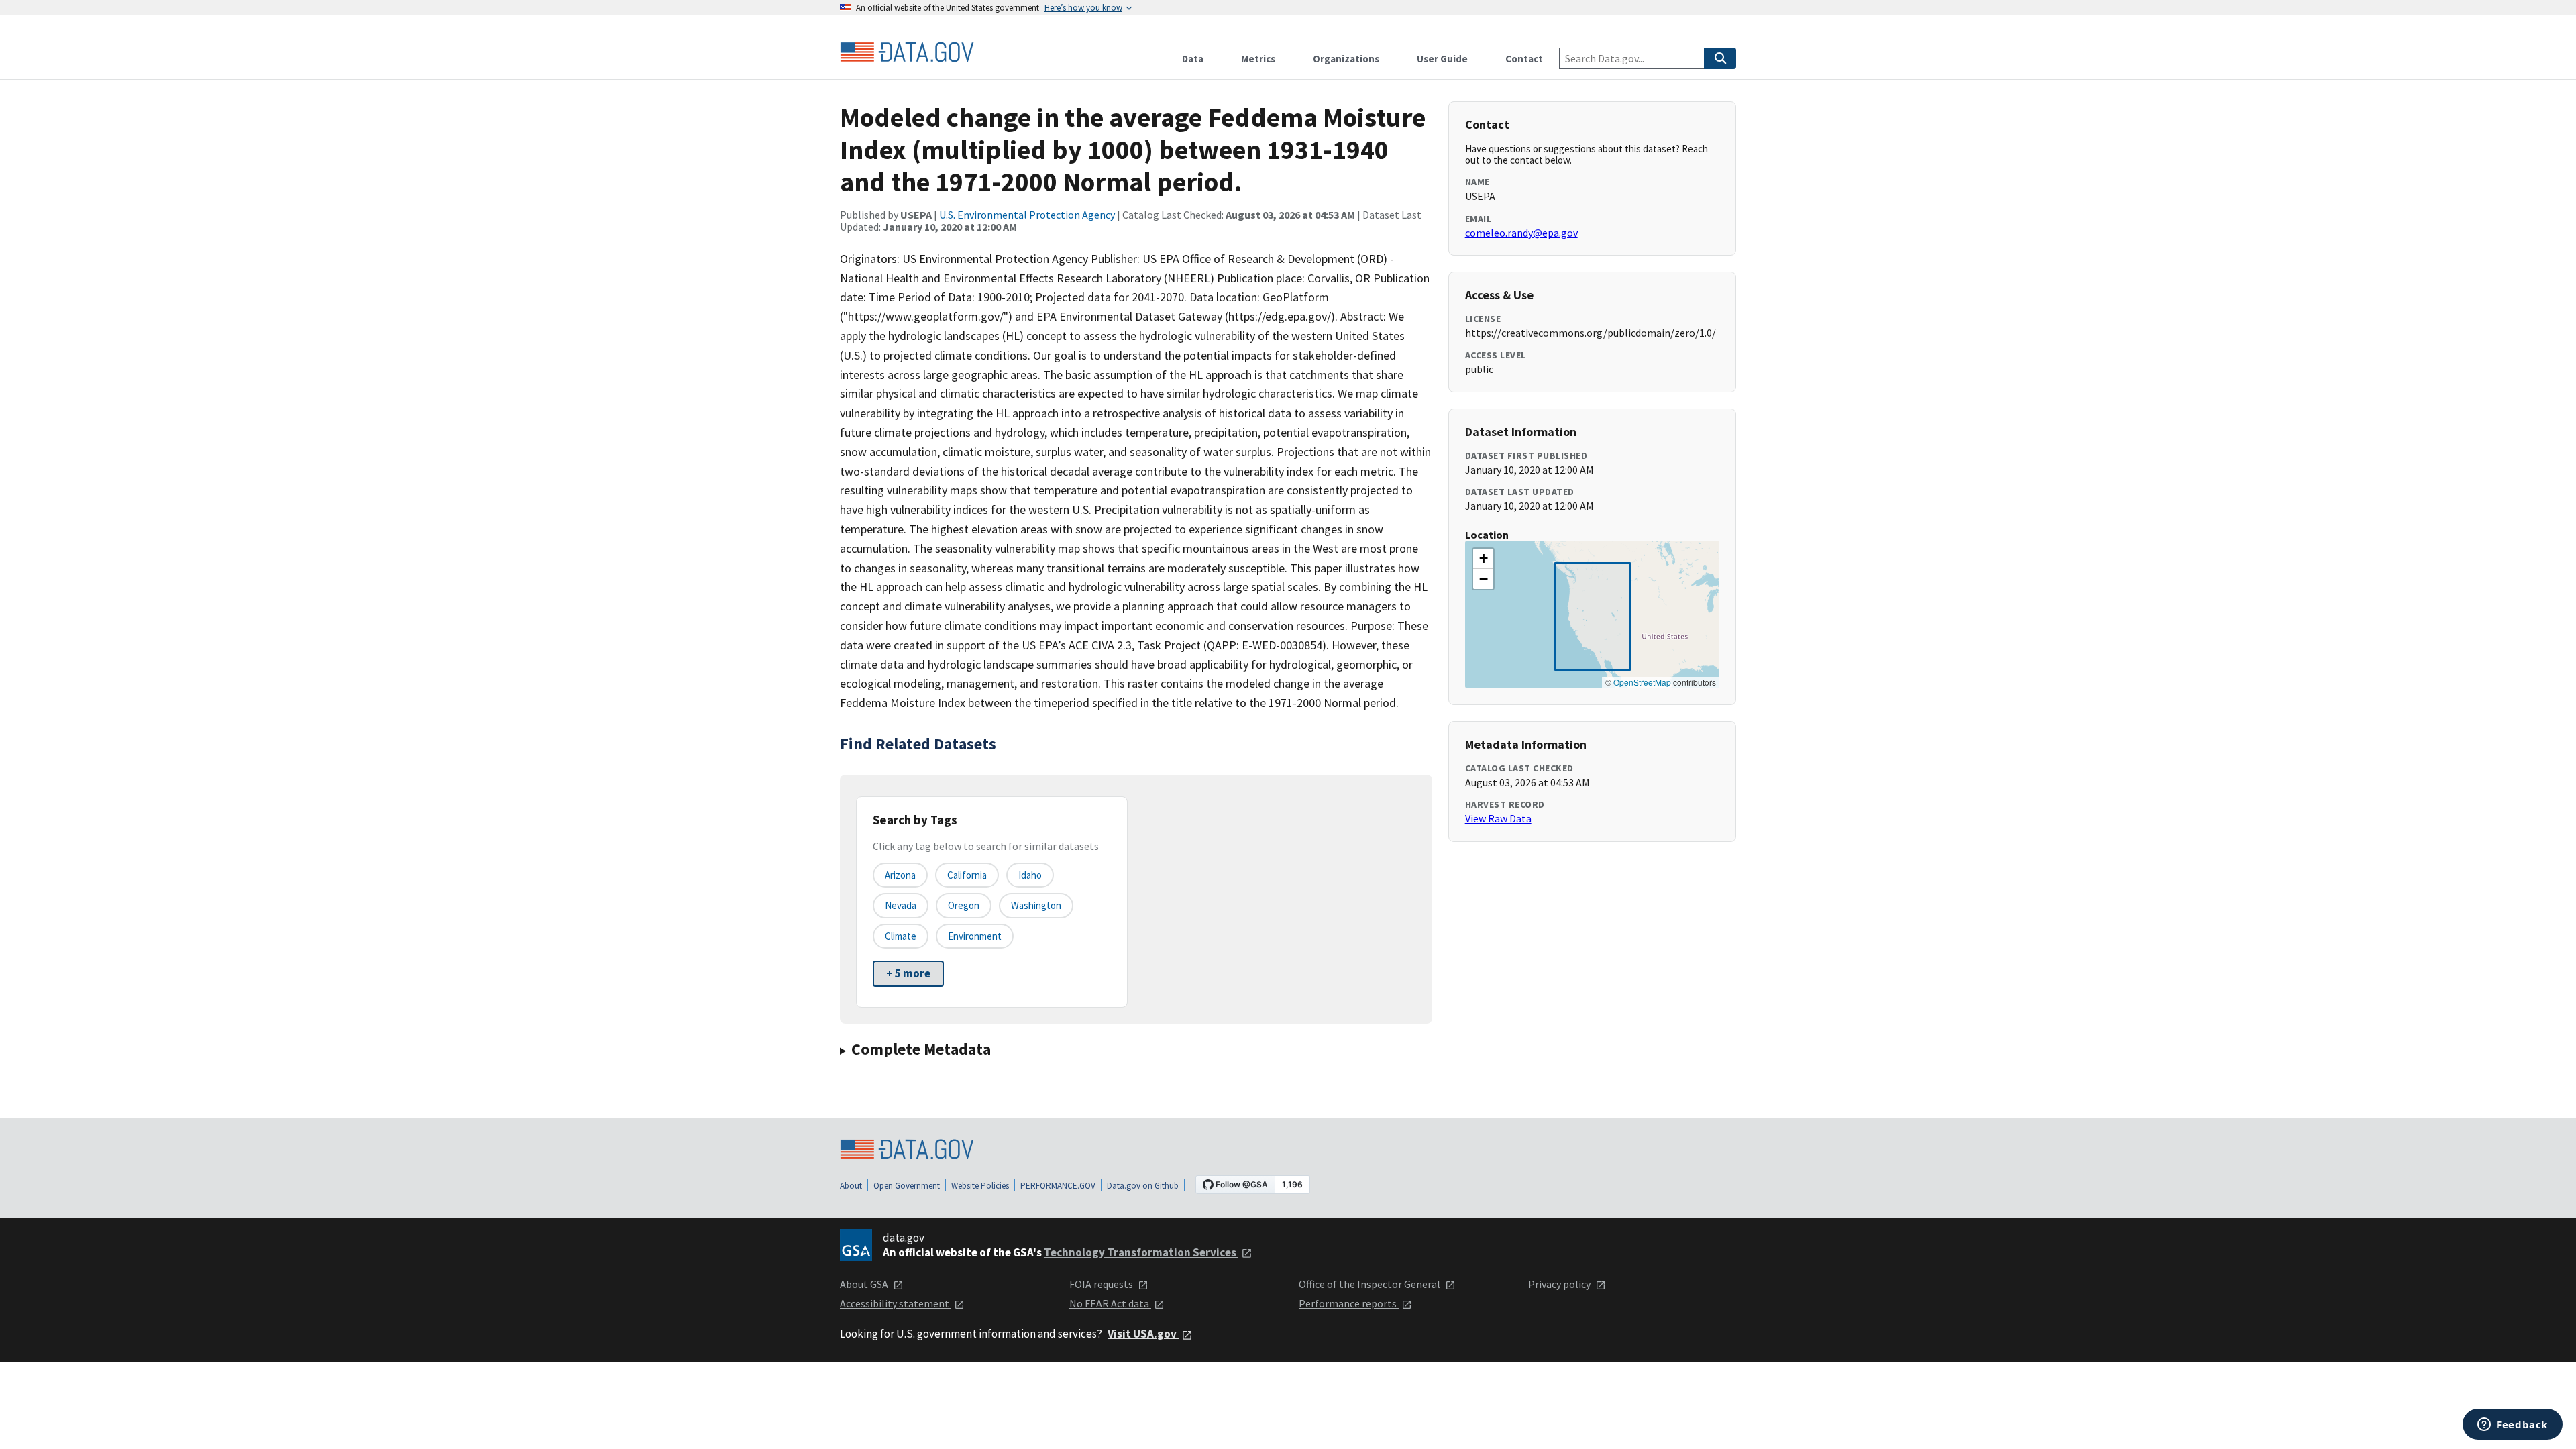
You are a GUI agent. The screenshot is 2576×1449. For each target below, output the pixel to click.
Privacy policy (1560, 1284)
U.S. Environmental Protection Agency (1027, 215)
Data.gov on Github (1143, 1186)
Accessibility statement (896, 1303)
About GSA (865, 1284)
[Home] (907, 52)
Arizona (900, 875)
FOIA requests (1102, 1284)
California (967, 875)
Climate (901, 936)
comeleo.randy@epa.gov (1521, 233)
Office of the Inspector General (1371, 1284)
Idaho (1030, 875)
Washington (1036, 905)
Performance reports (1349, 1303)
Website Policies (980, 1186)
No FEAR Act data (1110, 1303)
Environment (975, 936)
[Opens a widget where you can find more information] (2513, 1426)
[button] (1483, 559)
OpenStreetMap (1642, 682)
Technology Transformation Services (1141, 1252)
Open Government (907, 1186)
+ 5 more (908, 973)
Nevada (901, 905)
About (851, 1186)
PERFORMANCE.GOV (1058, 1186)
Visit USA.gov (1143, 1334)
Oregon (964, 905)
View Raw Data (1498, 818)
